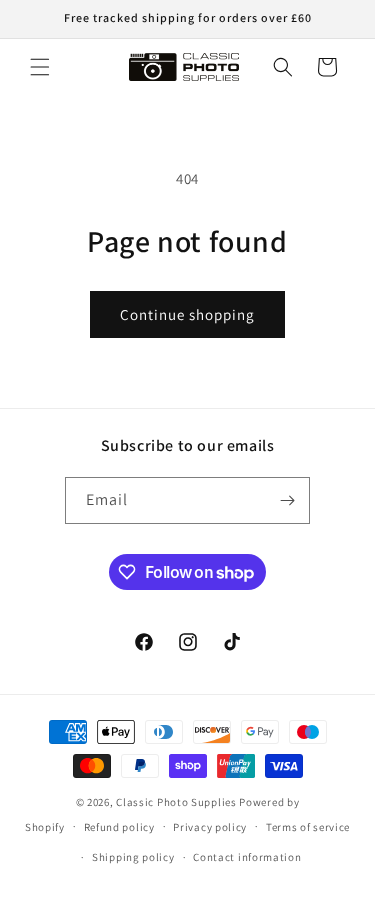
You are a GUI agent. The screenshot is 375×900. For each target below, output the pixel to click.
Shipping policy (133, 857)
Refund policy (119, 827)
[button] (40, 67)
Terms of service (308, 827)
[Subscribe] (287, 500)
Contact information (247, 857)
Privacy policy (210, 827)
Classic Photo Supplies (176, 802)
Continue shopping (187, 314)
